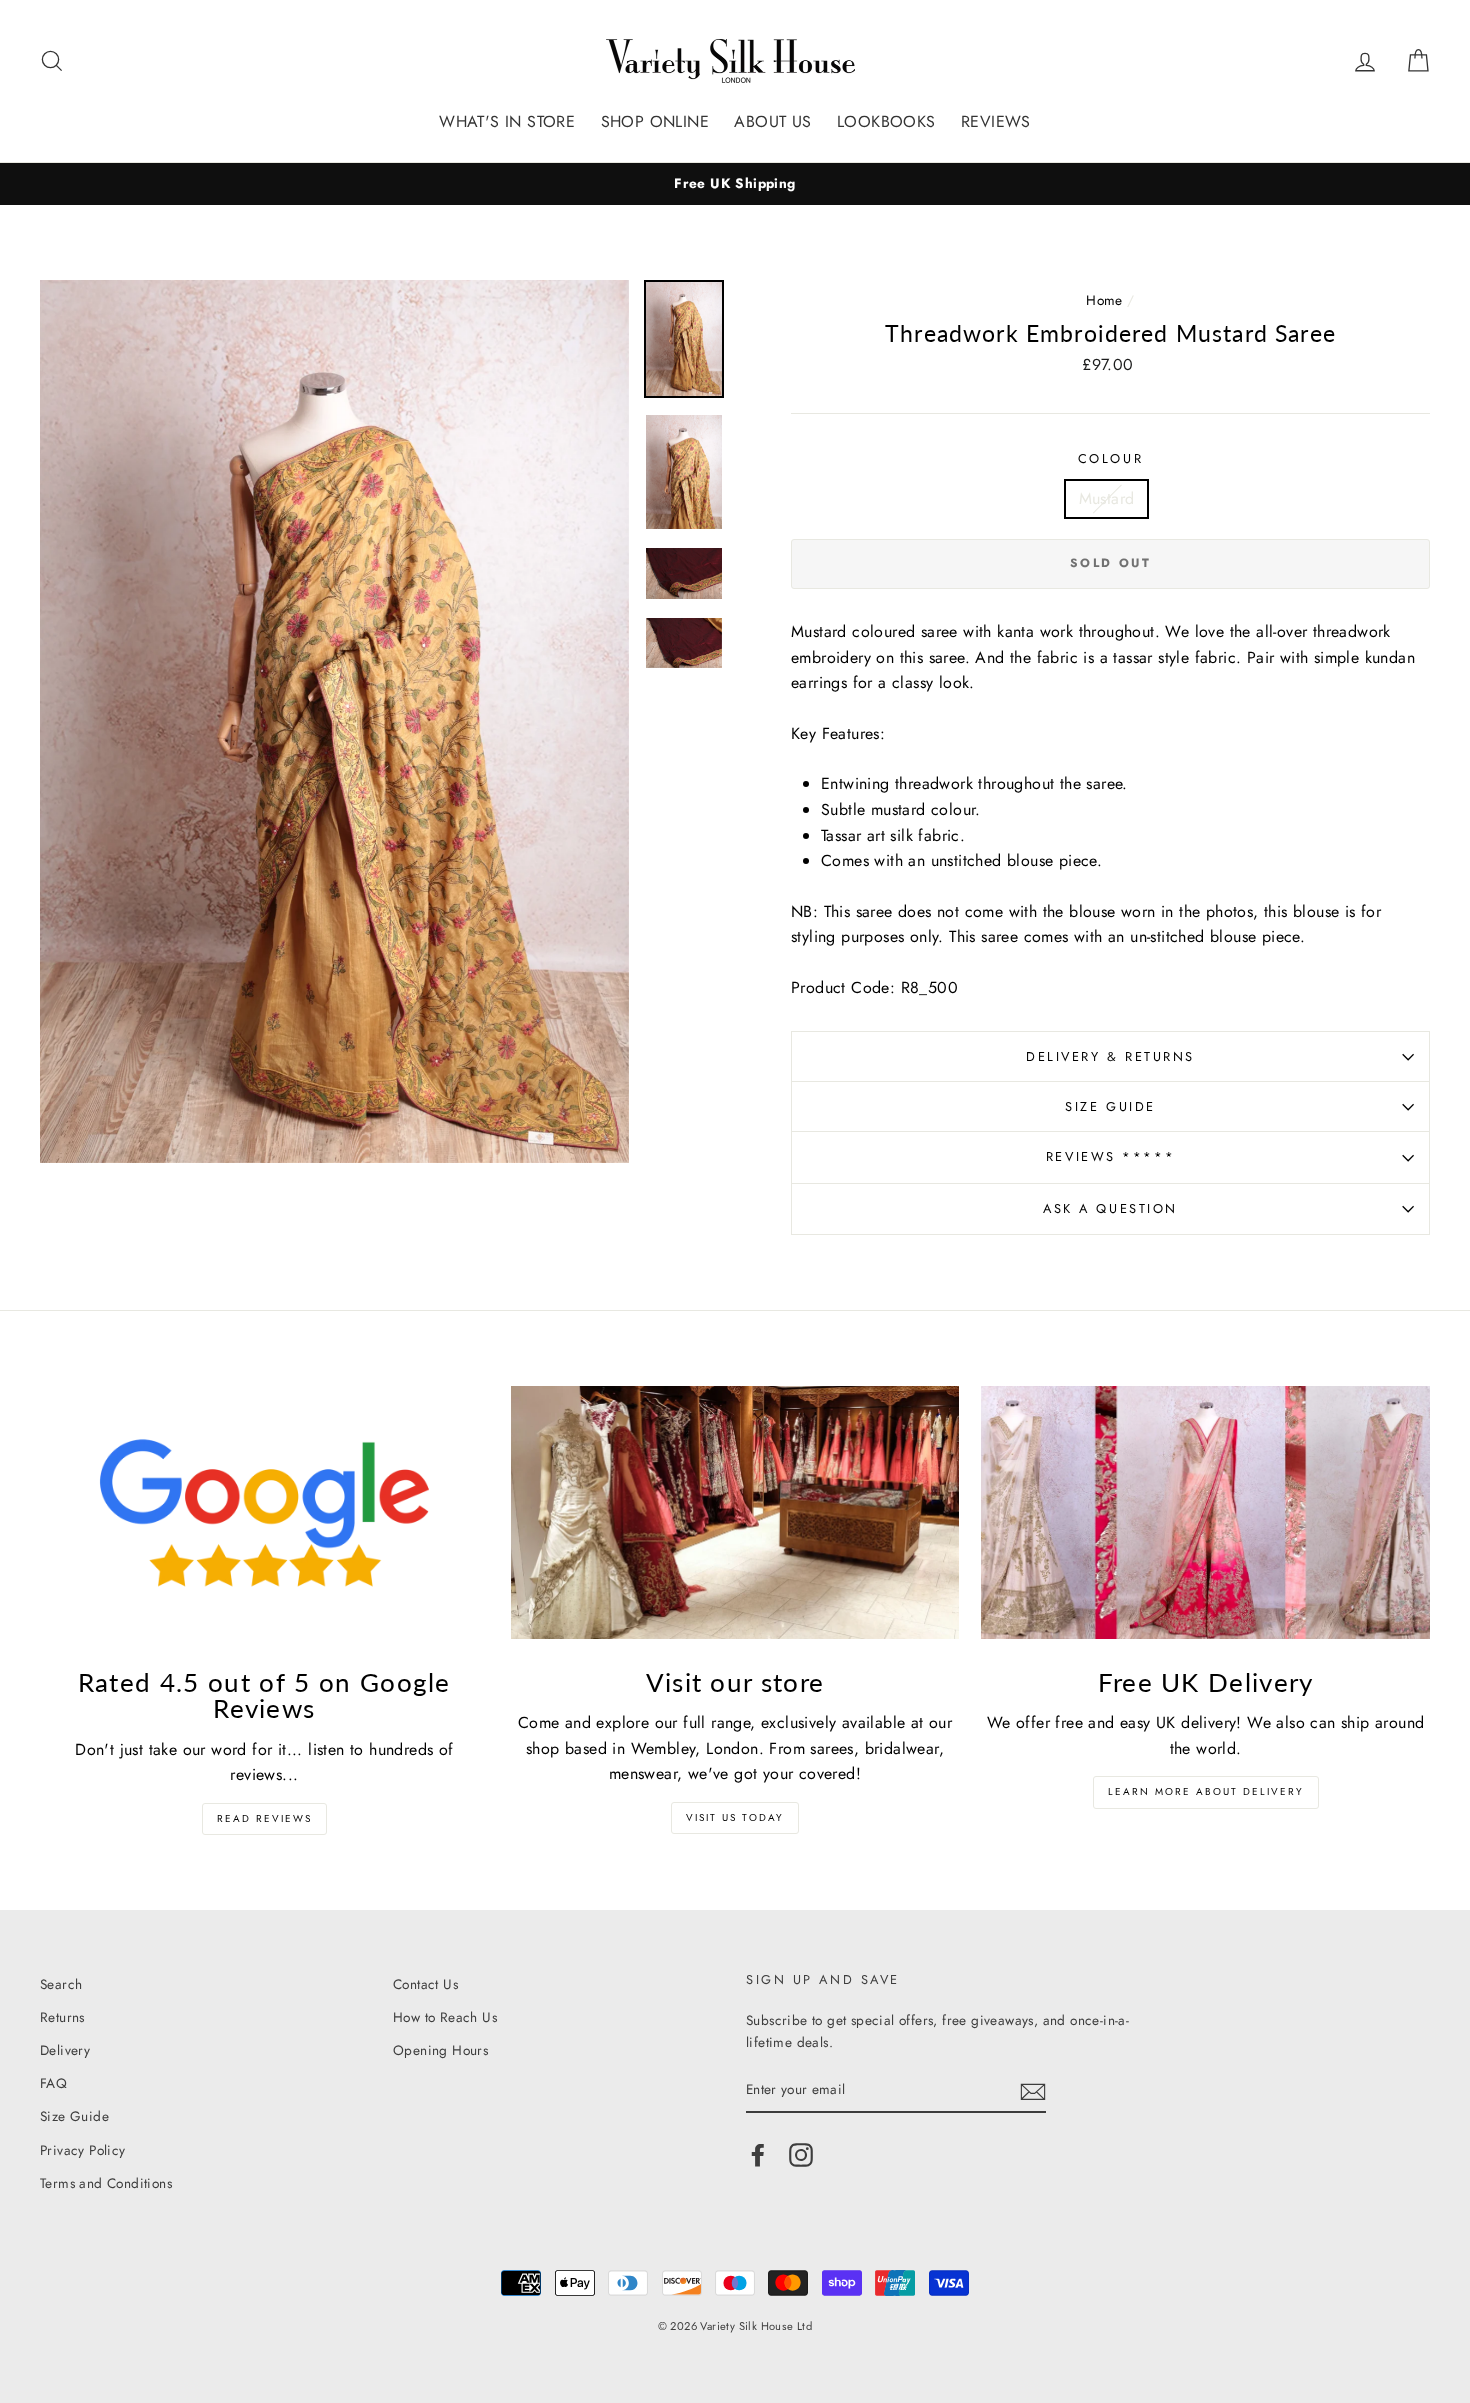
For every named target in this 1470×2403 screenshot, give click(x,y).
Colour (1110, 458)
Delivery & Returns (1110, 1056)
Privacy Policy (83, 2150)
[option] (735, 184)
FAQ (53, 2083)
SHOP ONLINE (655, 121)
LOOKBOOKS (886, 121)
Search (61, 1984)
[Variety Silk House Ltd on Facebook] (758, 2155)
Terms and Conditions (106, 2183)
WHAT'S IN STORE (507, 121)
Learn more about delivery (1206, 1791)
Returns (62, 2017)
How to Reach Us (445, 2017)
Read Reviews (264, 1818)
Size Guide (1110, 1106)
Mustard (1107, 498)
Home (1104, 300)
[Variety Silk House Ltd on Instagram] (801, 2155)
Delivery (65, 2050)
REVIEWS (996, 121)
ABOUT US (772, 121)
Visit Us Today (735, 1817)
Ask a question (1110, 1208)
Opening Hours (440, 2050)
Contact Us (425, 1984)
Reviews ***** (1110, 1156)
